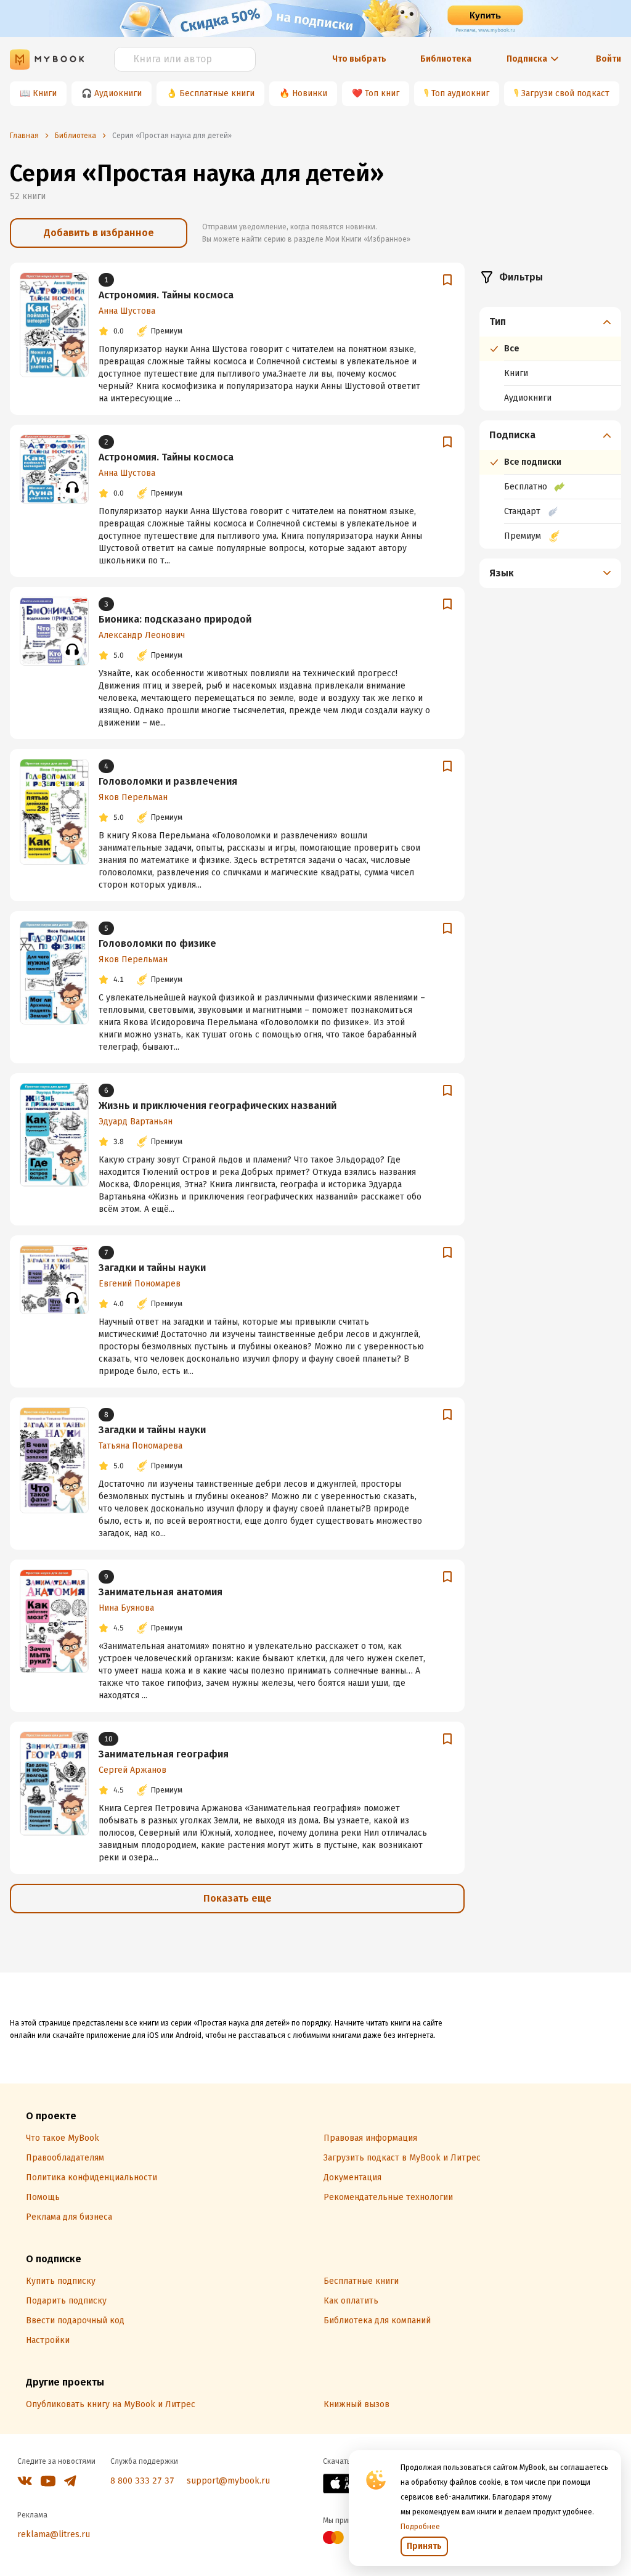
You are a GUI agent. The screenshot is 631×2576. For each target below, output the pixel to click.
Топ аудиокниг (460, 93)
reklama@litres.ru (54, 2534)
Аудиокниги (118, 93)
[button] (551, 322)
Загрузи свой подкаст (565, 93)
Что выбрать (359, 59)
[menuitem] (550, 359)
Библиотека (446, 59)
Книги (45, 93)
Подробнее (420, 2527)
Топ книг (382, 93)
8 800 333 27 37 (142, 2481)
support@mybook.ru (228, 2481)
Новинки (310, 93)
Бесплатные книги (217, 93)
